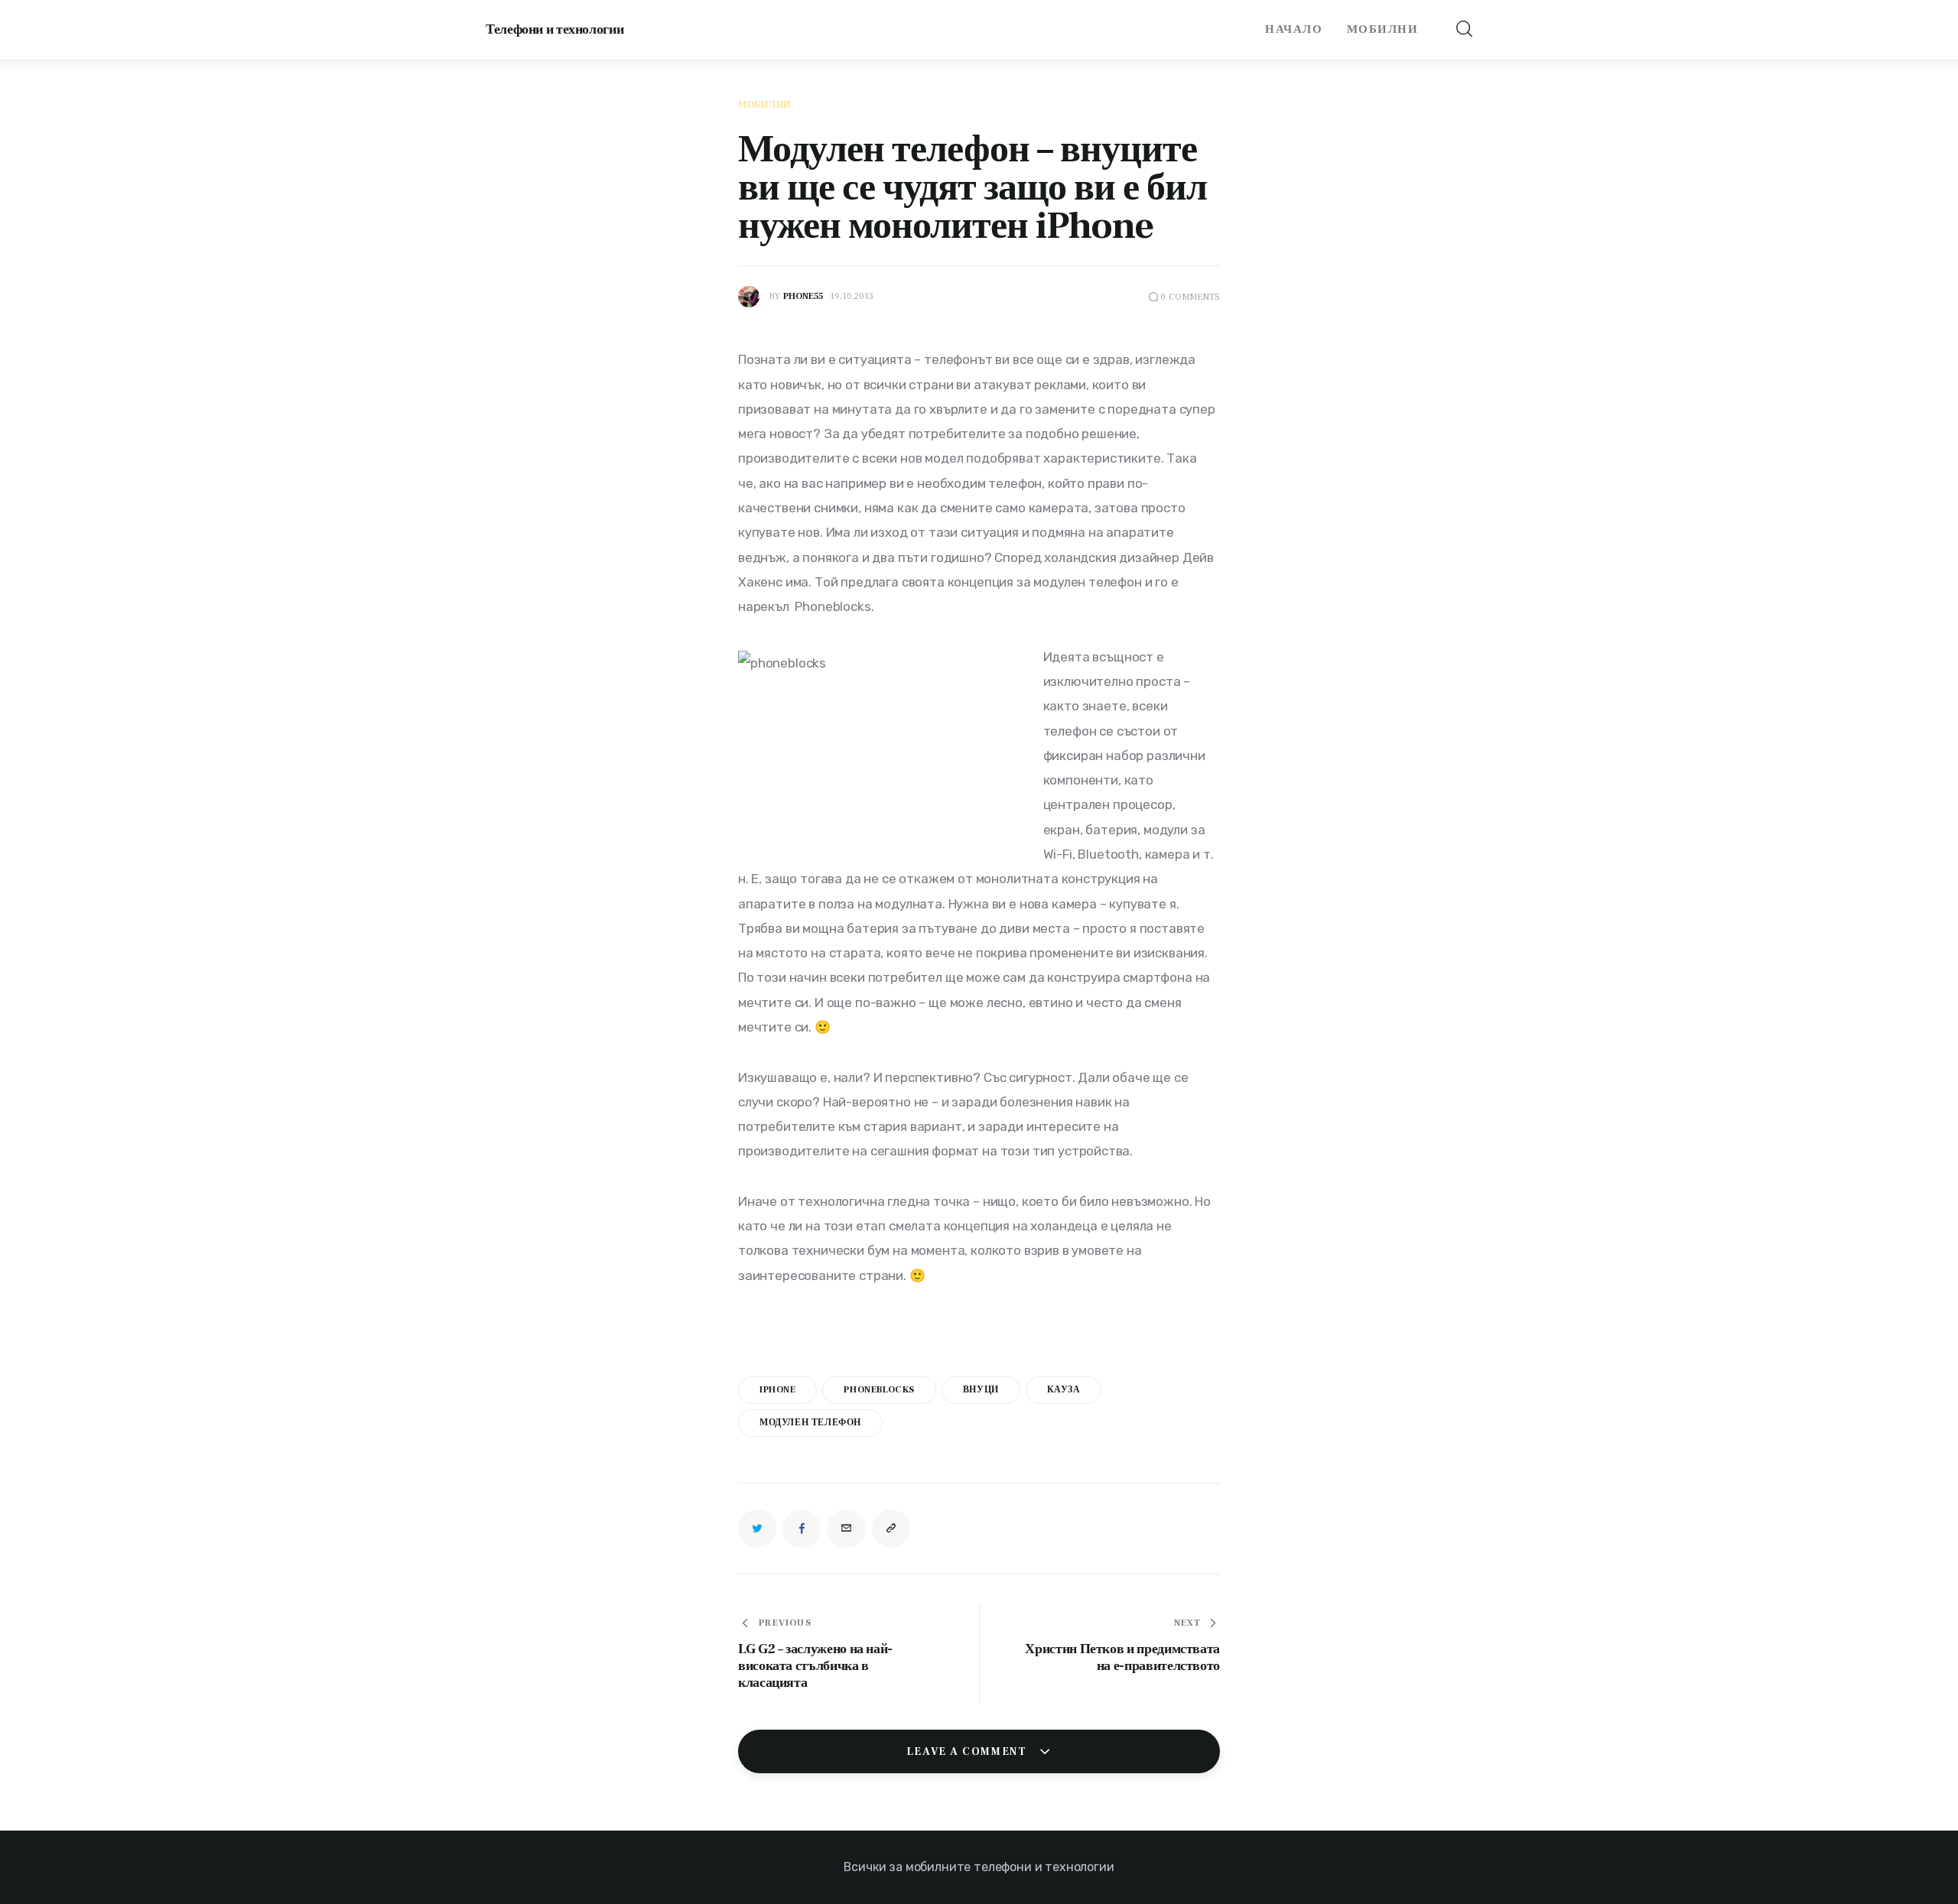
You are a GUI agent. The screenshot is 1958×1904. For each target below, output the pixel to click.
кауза (1064, 1390)
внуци (981, 1390)
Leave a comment (969, 1752)
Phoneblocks (879, 1390)
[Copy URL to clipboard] (891, 1529)
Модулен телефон (810, 1423)
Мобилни (764, 106)
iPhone (778, 1390)
